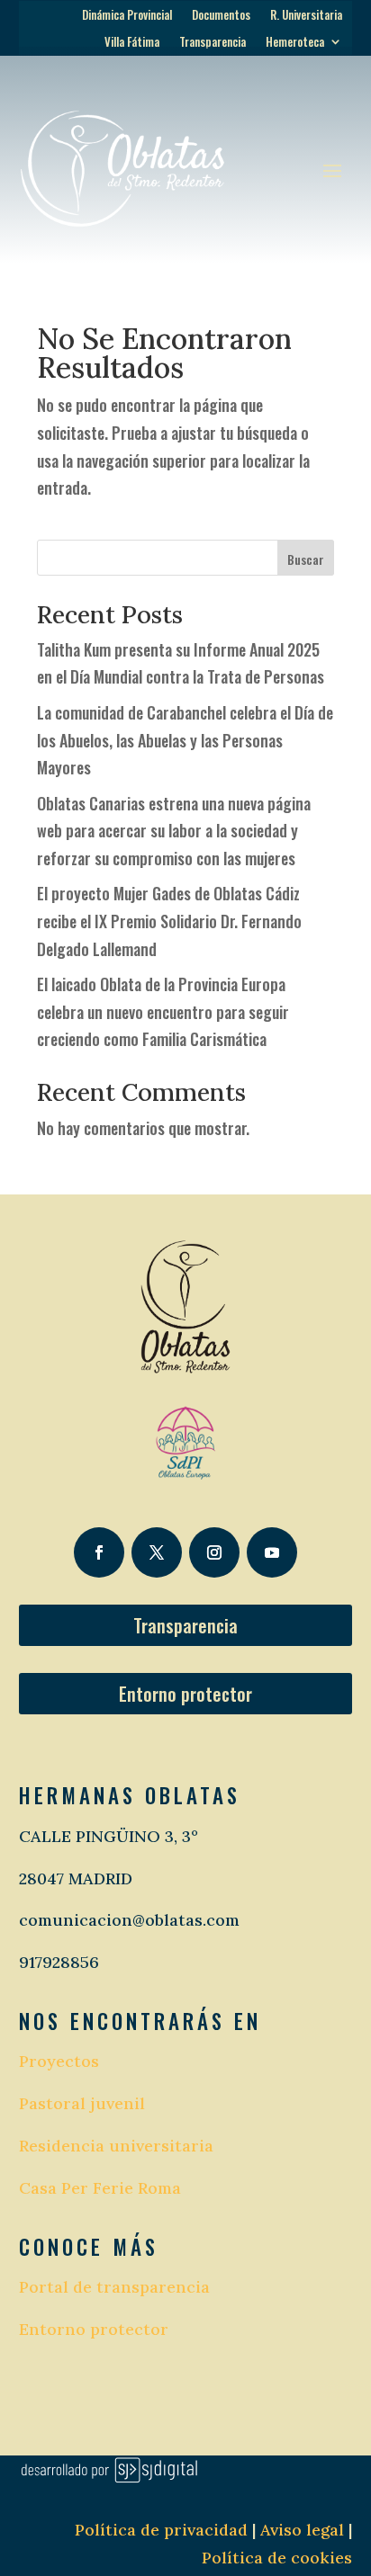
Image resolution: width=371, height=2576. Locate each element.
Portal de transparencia (114, 2287)
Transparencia (213, 43)
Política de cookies (277, 2558)
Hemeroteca (295, 43)
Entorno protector (185, 1694)
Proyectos (59, 2061)
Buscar (306, 559)
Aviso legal (300, 2530)
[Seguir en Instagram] (214, 1552)
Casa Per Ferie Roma (100, 2188)
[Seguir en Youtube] (272, 1552)
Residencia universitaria (116, 2146)
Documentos (221, 16)
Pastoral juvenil (82, 2103)
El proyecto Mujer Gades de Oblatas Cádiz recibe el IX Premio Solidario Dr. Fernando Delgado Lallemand (169, 921)
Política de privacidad (161, 2530)
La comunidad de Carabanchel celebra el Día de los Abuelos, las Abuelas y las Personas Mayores (185, 740)
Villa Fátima (132, 43)
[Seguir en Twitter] (157, 1552)
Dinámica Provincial (127, 16)
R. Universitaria (306, 16)
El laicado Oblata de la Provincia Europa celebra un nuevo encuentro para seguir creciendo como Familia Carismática (163, 1011)
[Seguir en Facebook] (99, 1552)
